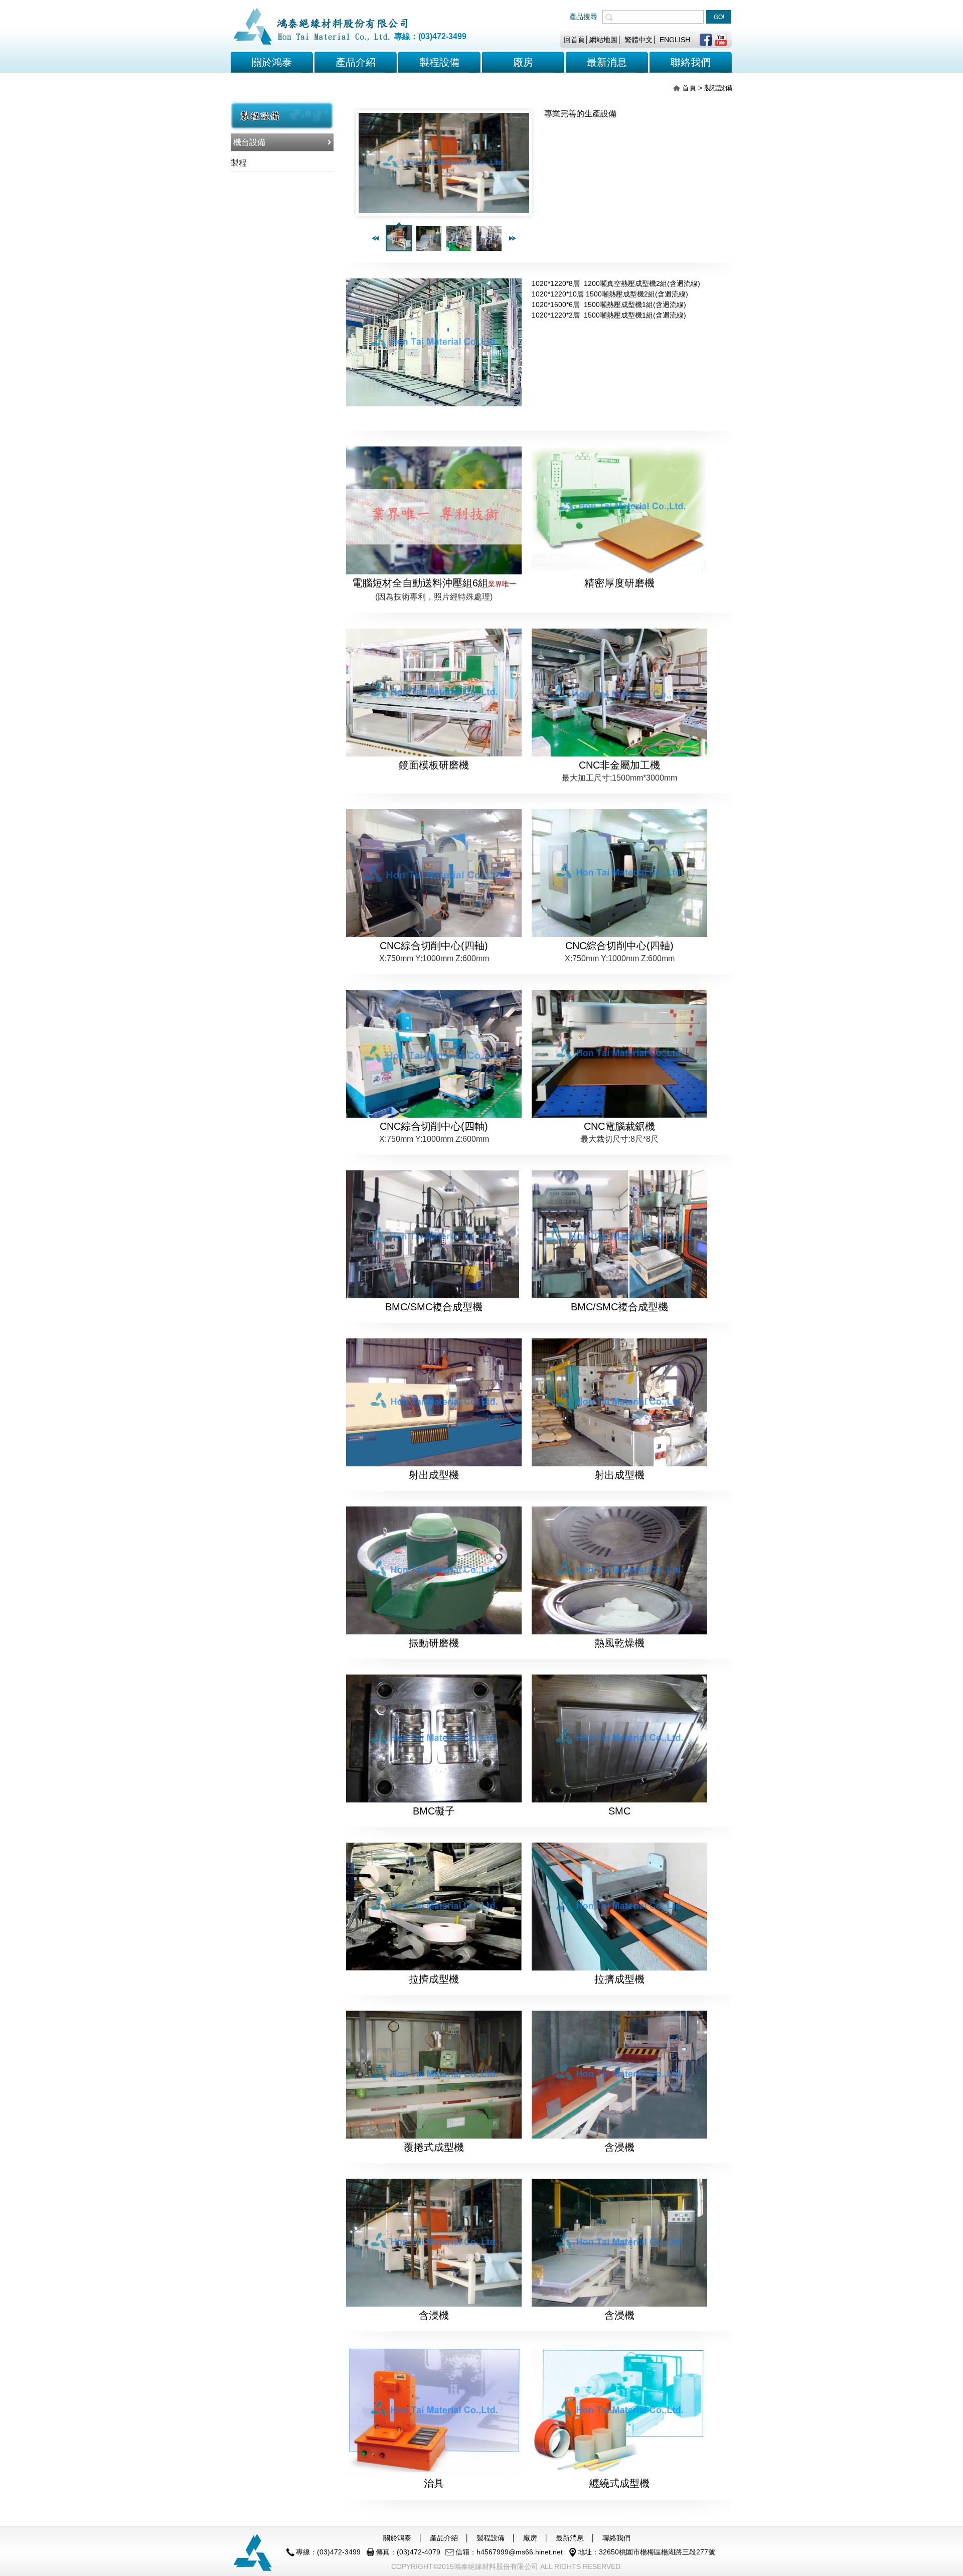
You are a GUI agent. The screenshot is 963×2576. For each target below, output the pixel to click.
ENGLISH (675, 40)
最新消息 (570, 2538)
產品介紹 (356, 62)
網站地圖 (603, 40)
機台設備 (249, 142)
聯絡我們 (616, 2538)
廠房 (530, 2538)
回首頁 (574, 40)
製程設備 (491, 2538)
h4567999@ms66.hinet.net (520, 2552)
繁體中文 (638, 40)
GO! (719, 17)
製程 (239, 163)
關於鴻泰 (272, 62)
